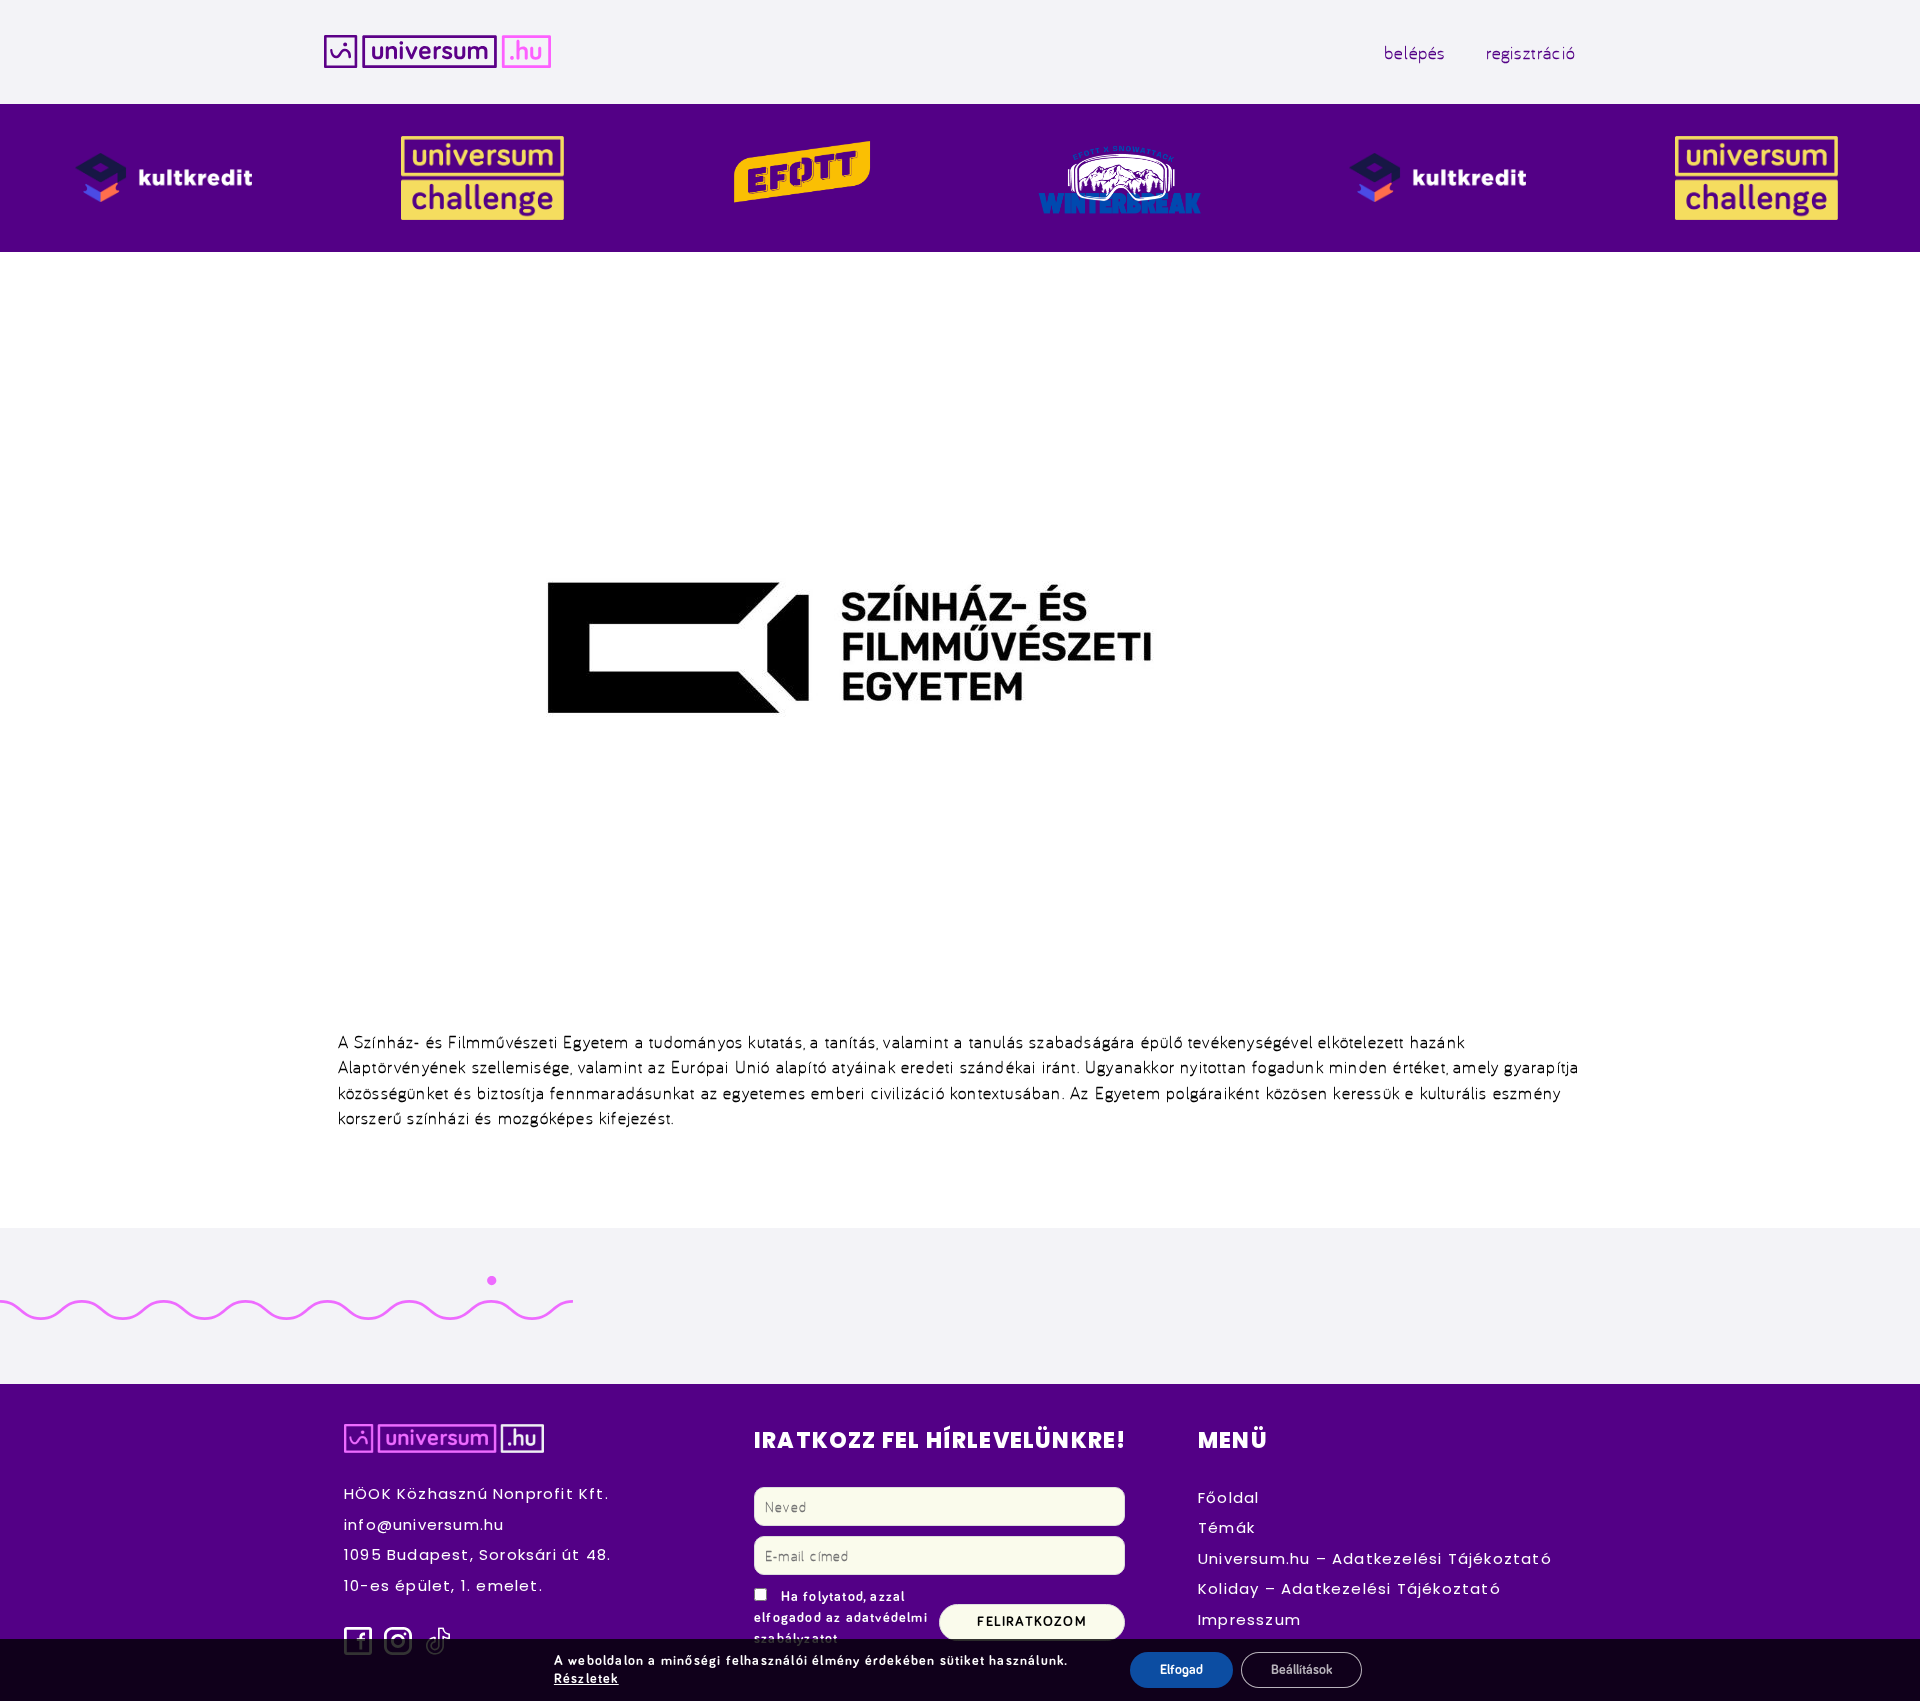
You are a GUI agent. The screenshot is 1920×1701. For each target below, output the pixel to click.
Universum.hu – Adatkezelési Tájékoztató (1375, 1558)
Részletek (586, 1679)
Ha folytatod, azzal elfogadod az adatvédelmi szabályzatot (841, 1618)
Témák (1226, 1527)
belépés (1414, 52)
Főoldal (1228, 1497)
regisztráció (1531, 52)
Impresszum (1249, 1619)
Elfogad (1181, 1670)
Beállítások (1301, 1670)
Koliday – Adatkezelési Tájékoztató (1349, 1588)
